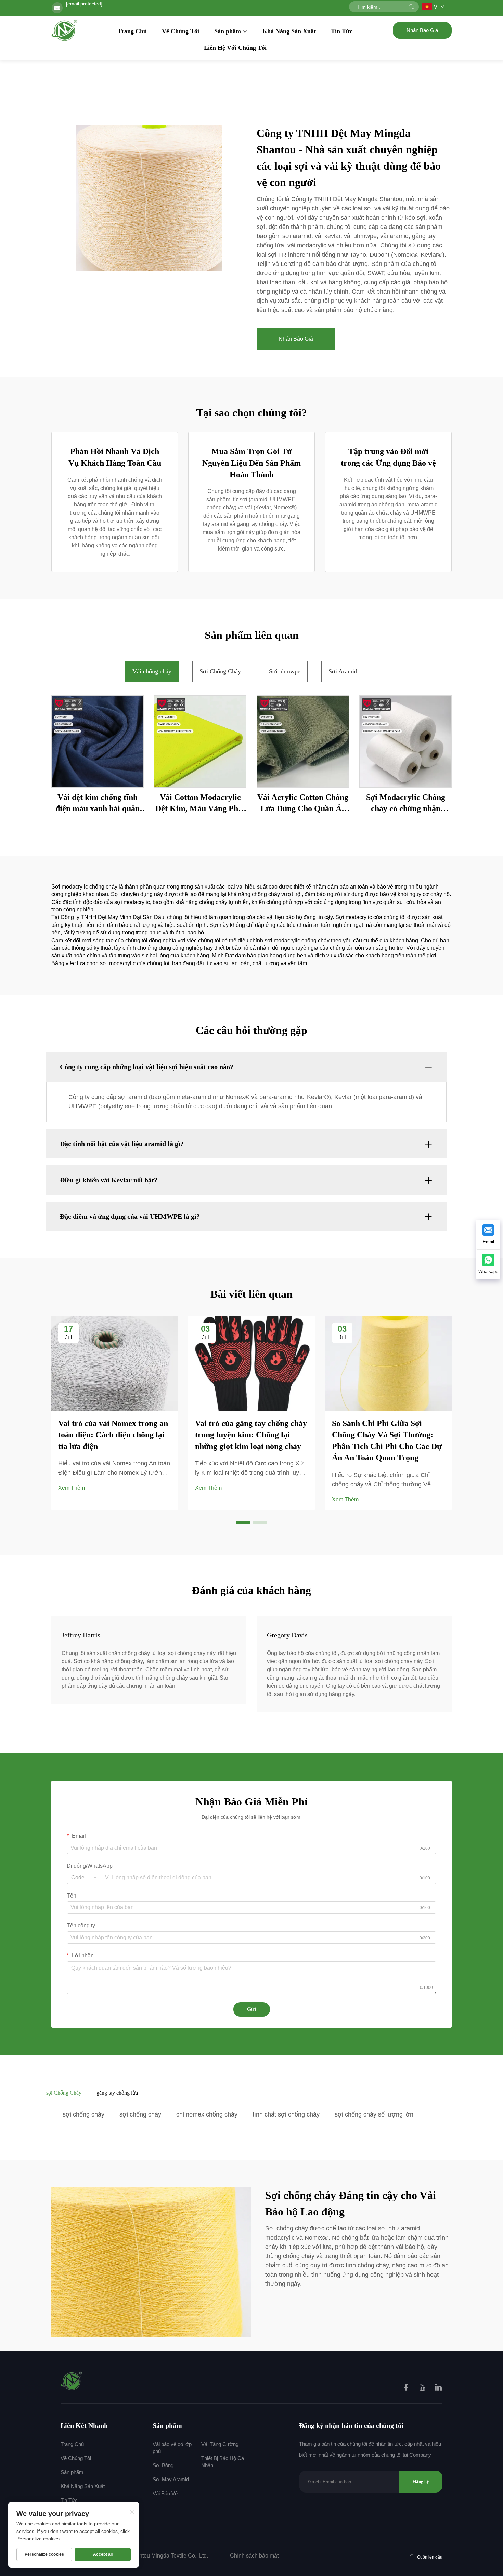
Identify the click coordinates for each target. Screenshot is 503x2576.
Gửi (252, 2009)
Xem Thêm (72, 1488)
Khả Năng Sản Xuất (289, 31)
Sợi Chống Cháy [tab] (220, 671)
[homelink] (72, 2380)
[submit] (411, 7)
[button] (243, 1523)
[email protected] (84, 4)
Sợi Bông (163, 2465)
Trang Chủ (132, 31)
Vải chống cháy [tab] (152, 671)
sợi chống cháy (83, 2114)
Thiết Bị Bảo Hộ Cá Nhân (223, 2462)
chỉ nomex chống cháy (207, 2114)
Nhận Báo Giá (422, 30)
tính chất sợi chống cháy (286, 2114)
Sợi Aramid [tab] (343, 671)
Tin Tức (342, 31)
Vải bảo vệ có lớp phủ (172, 2448)
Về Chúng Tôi (180, 31)
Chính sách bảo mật (254, 2556)
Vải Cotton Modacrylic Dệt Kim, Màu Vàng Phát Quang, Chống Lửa (200, 804)
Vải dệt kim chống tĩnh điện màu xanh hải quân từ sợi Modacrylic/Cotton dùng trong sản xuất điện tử (98, 804)
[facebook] (407, 2388)
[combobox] (84, 1878)
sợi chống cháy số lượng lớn (374, 2114)
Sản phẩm (228, 31)
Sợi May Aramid (171, 2479)
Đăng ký (421, 2481)
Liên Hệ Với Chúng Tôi (235, 48)
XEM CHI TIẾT (98, 741)
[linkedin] (438, 2388)
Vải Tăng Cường (220, 2444)
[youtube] (423, 2388)
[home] (65, 30)
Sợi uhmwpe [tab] (285, 671)
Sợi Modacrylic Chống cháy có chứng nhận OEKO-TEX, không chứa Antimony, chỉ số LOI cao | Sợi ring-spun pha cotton (406, 804)
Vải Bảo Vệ (165, 2493)
